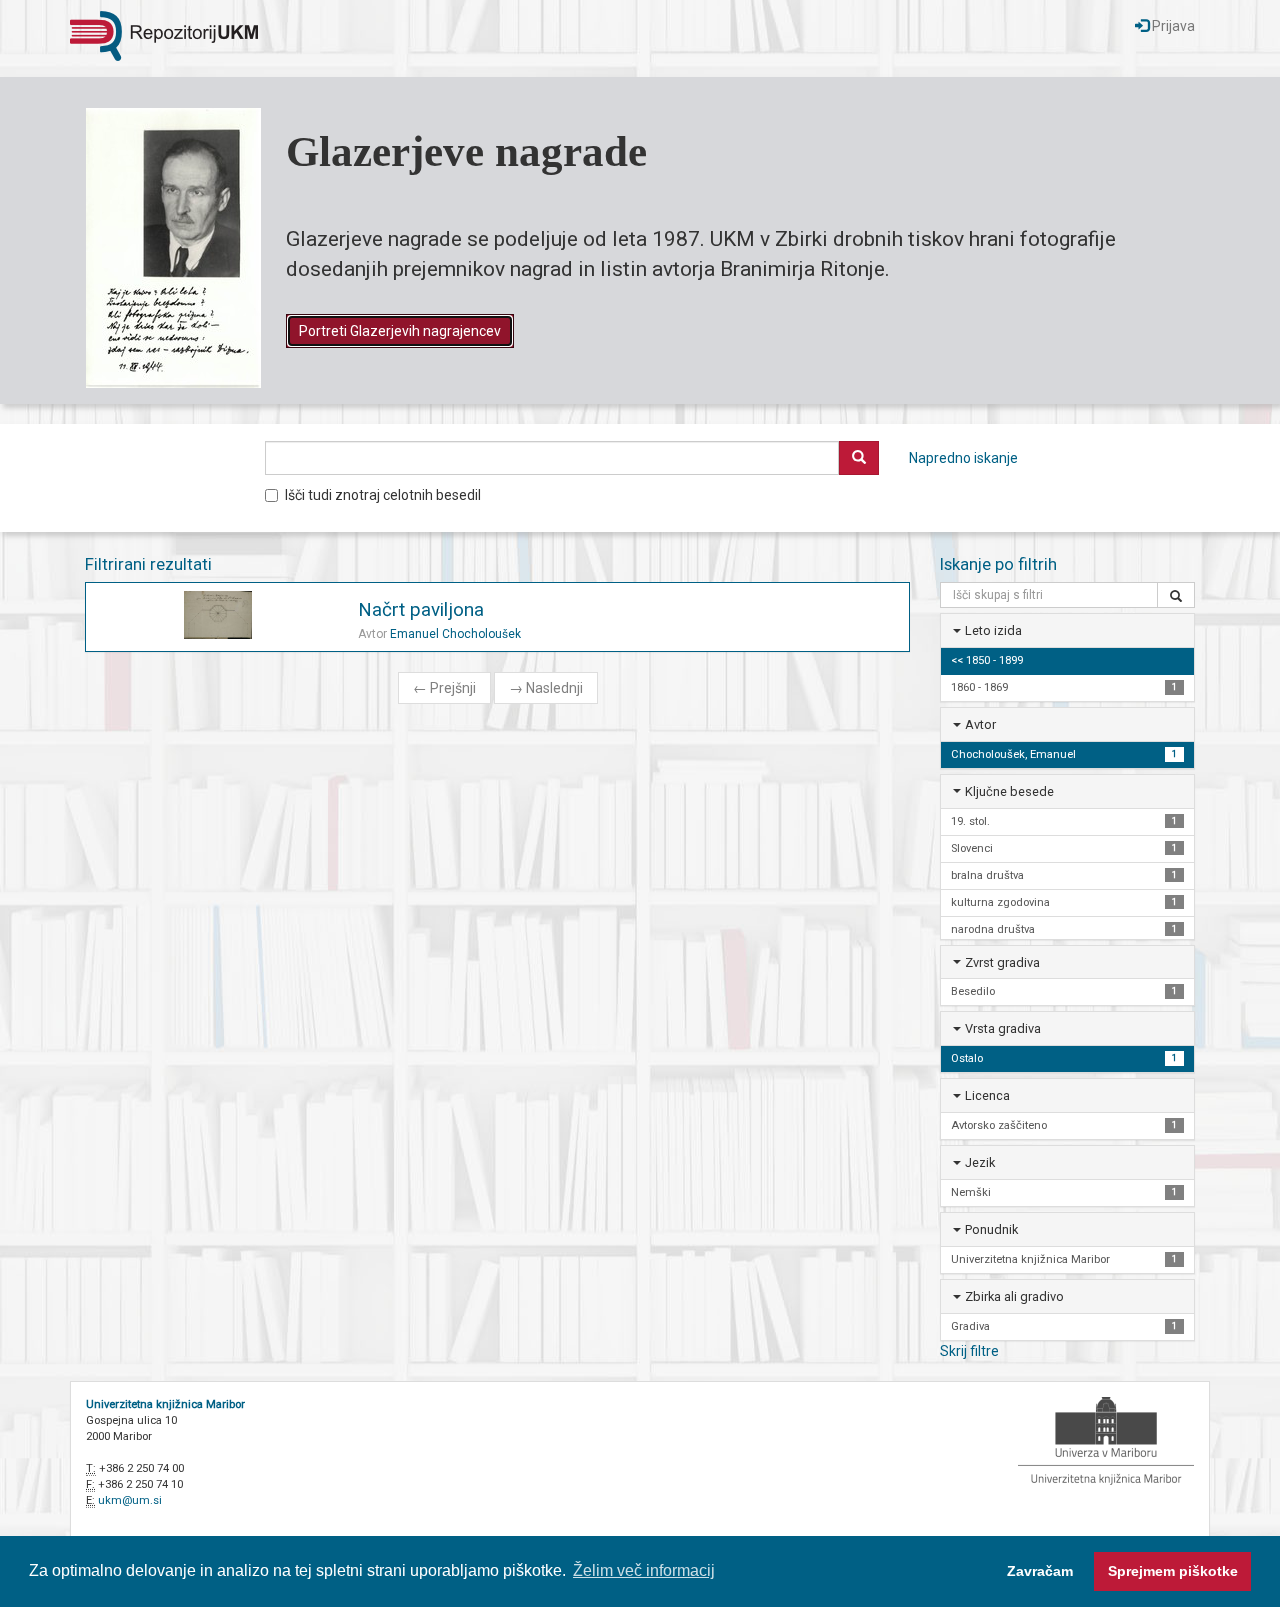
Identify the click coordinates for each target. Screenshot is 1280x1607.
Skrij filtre (969, 1351)
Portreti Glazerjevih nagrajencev (400, 331)
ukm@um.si (130, 1500)
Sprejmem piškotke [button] (1173, 1571)
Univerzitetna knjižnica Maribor (165, 1404)
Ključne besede (1009, 791)
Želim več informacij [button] (644, 1570)
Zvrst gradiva (1002, 962)
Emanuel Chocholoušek (455, 634)
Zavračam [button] (1040, 1571)
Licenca (987, 1095)
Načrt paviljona (421, 609)
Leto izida (993, 630)
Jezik (980, 1162)
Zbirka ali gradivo (1014, 1296)
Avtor (980, 724)
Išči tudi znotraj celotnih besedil (383, 495)
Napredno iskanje (963, 458)
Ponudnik (991, 1229)
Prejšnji (444, 688)
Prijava (1172, 26)
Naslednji (546, 688)
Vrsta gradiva (1003, 1028)
